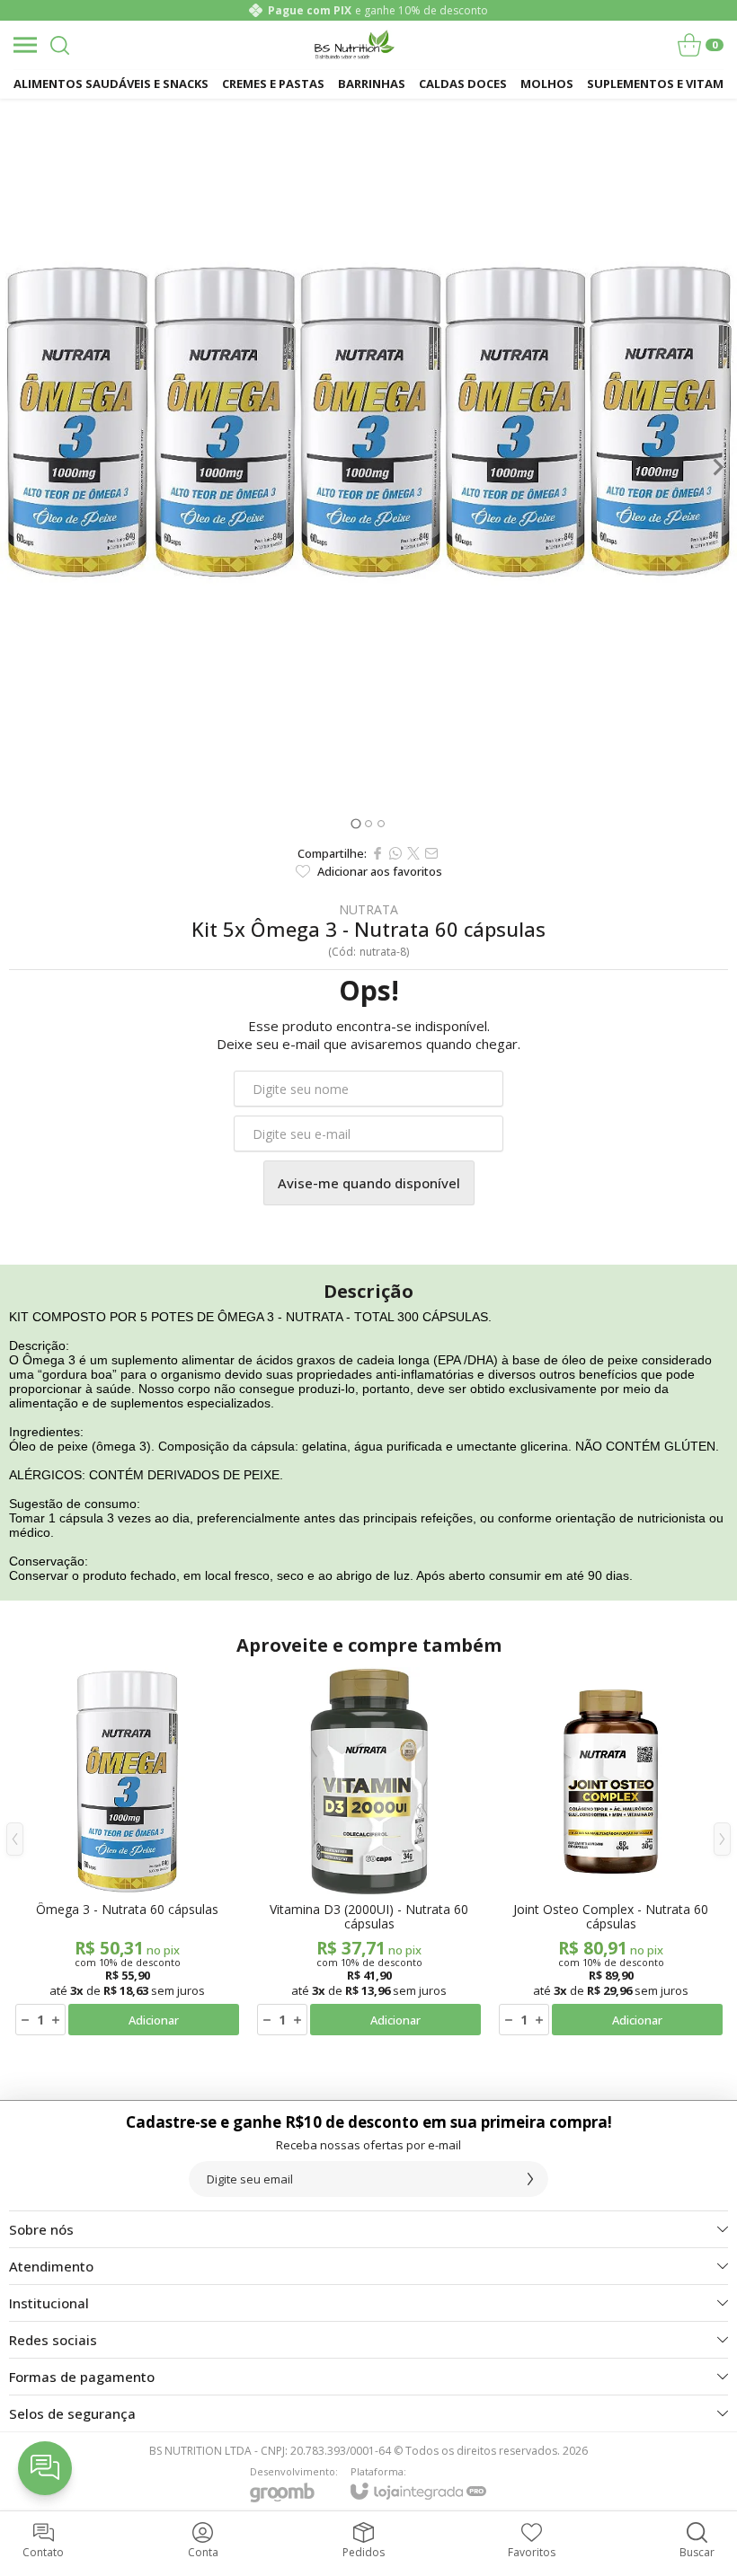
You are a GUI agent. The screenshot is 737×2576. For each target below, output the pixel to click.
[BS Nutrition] (354, 45)
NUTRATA (368, 910)
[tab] (355, 823)
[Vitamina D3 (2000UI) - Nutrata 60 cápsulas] (369, 1853)
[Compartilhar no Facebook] (377, 853)
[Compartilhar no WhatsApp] (395, 853)
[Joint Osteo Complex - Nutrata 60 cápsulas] (611, 1853)
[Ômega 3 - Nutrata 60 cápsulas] (127, 1853)
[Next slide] (717, 467)
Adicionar (154, 2020)
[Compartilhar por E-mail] (431, 853)
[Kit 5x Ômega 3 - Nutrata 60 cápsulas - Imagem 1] (368, 467)
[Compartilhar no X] (413, 853)
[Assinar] (530, 2179)
